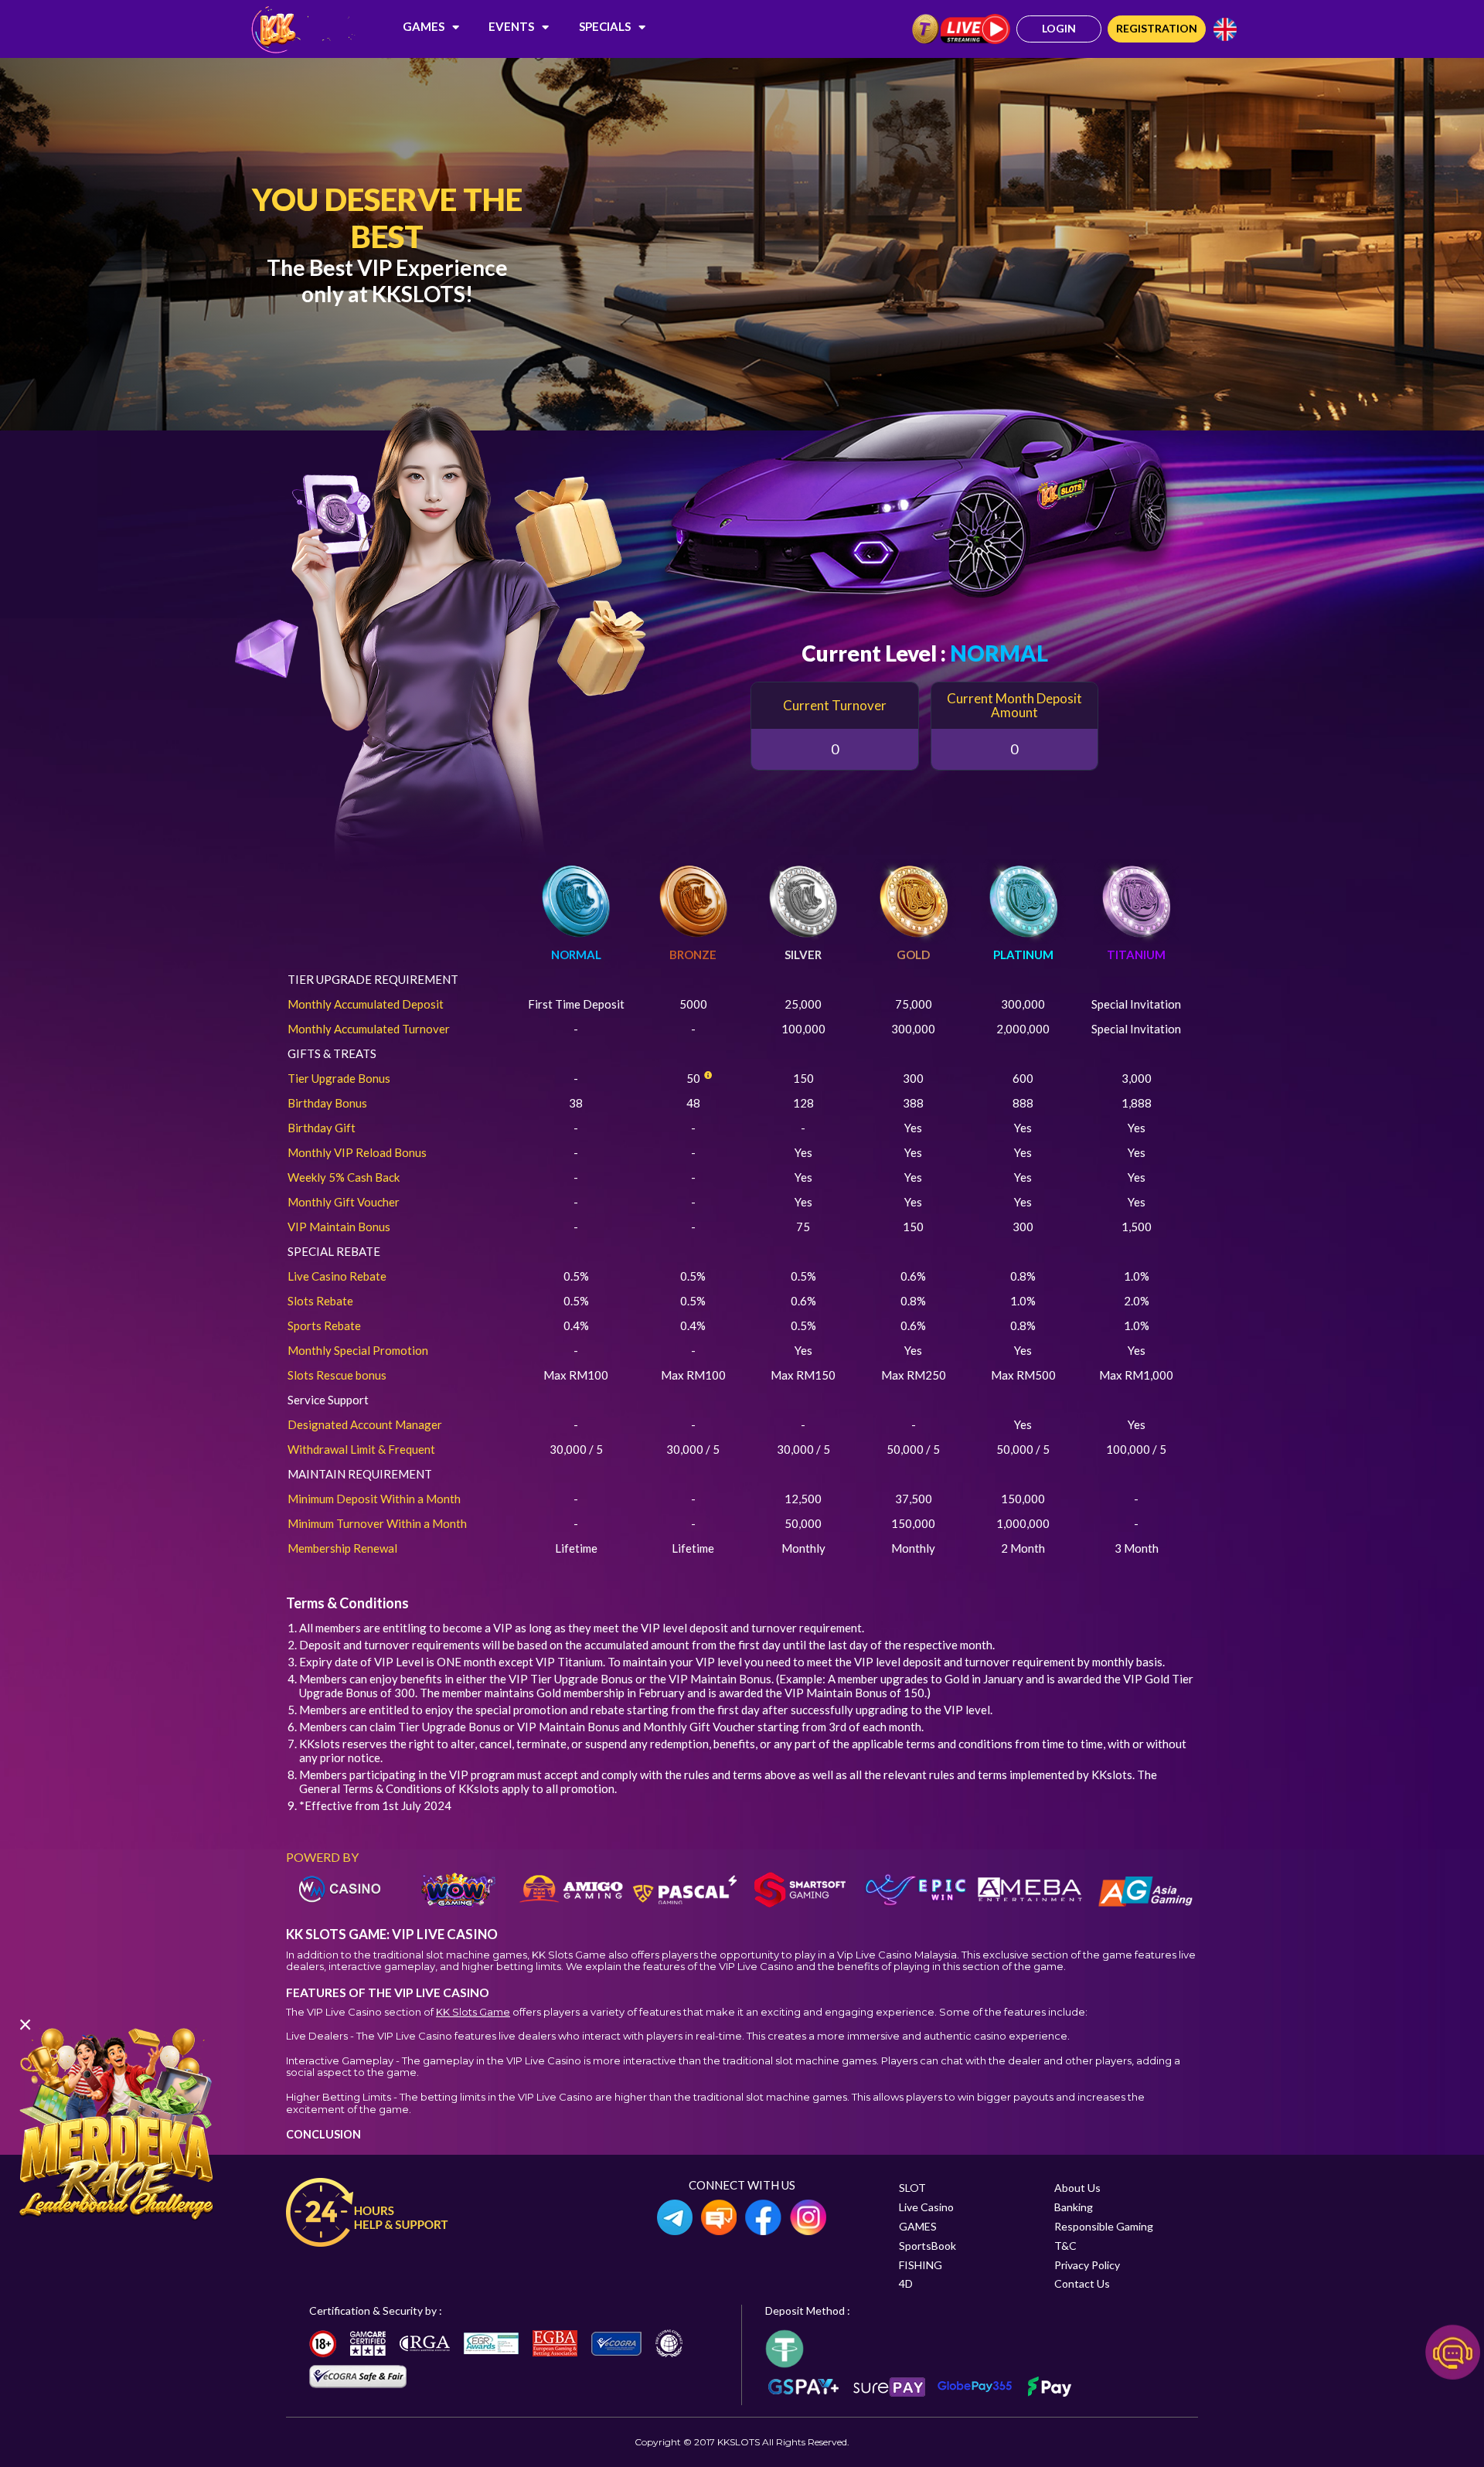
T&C (1065, 2246)
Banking (1074, 2207)
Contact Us (1082, 2283)
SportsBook (927, 2246)
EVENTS (511, 26)
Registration (1157, 28)
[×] (116, 2122)
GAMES (424, 26)
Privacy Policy (1087, 2265)
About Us (1077, 2188)
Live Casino (926, 2207)
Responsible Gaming (1104, 2226)
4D (906, 2283)
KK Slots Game (473, 2012)
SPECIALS (605, 26)
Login (1059, 28)
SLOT (912, 2188)
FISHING (921, 2265)
